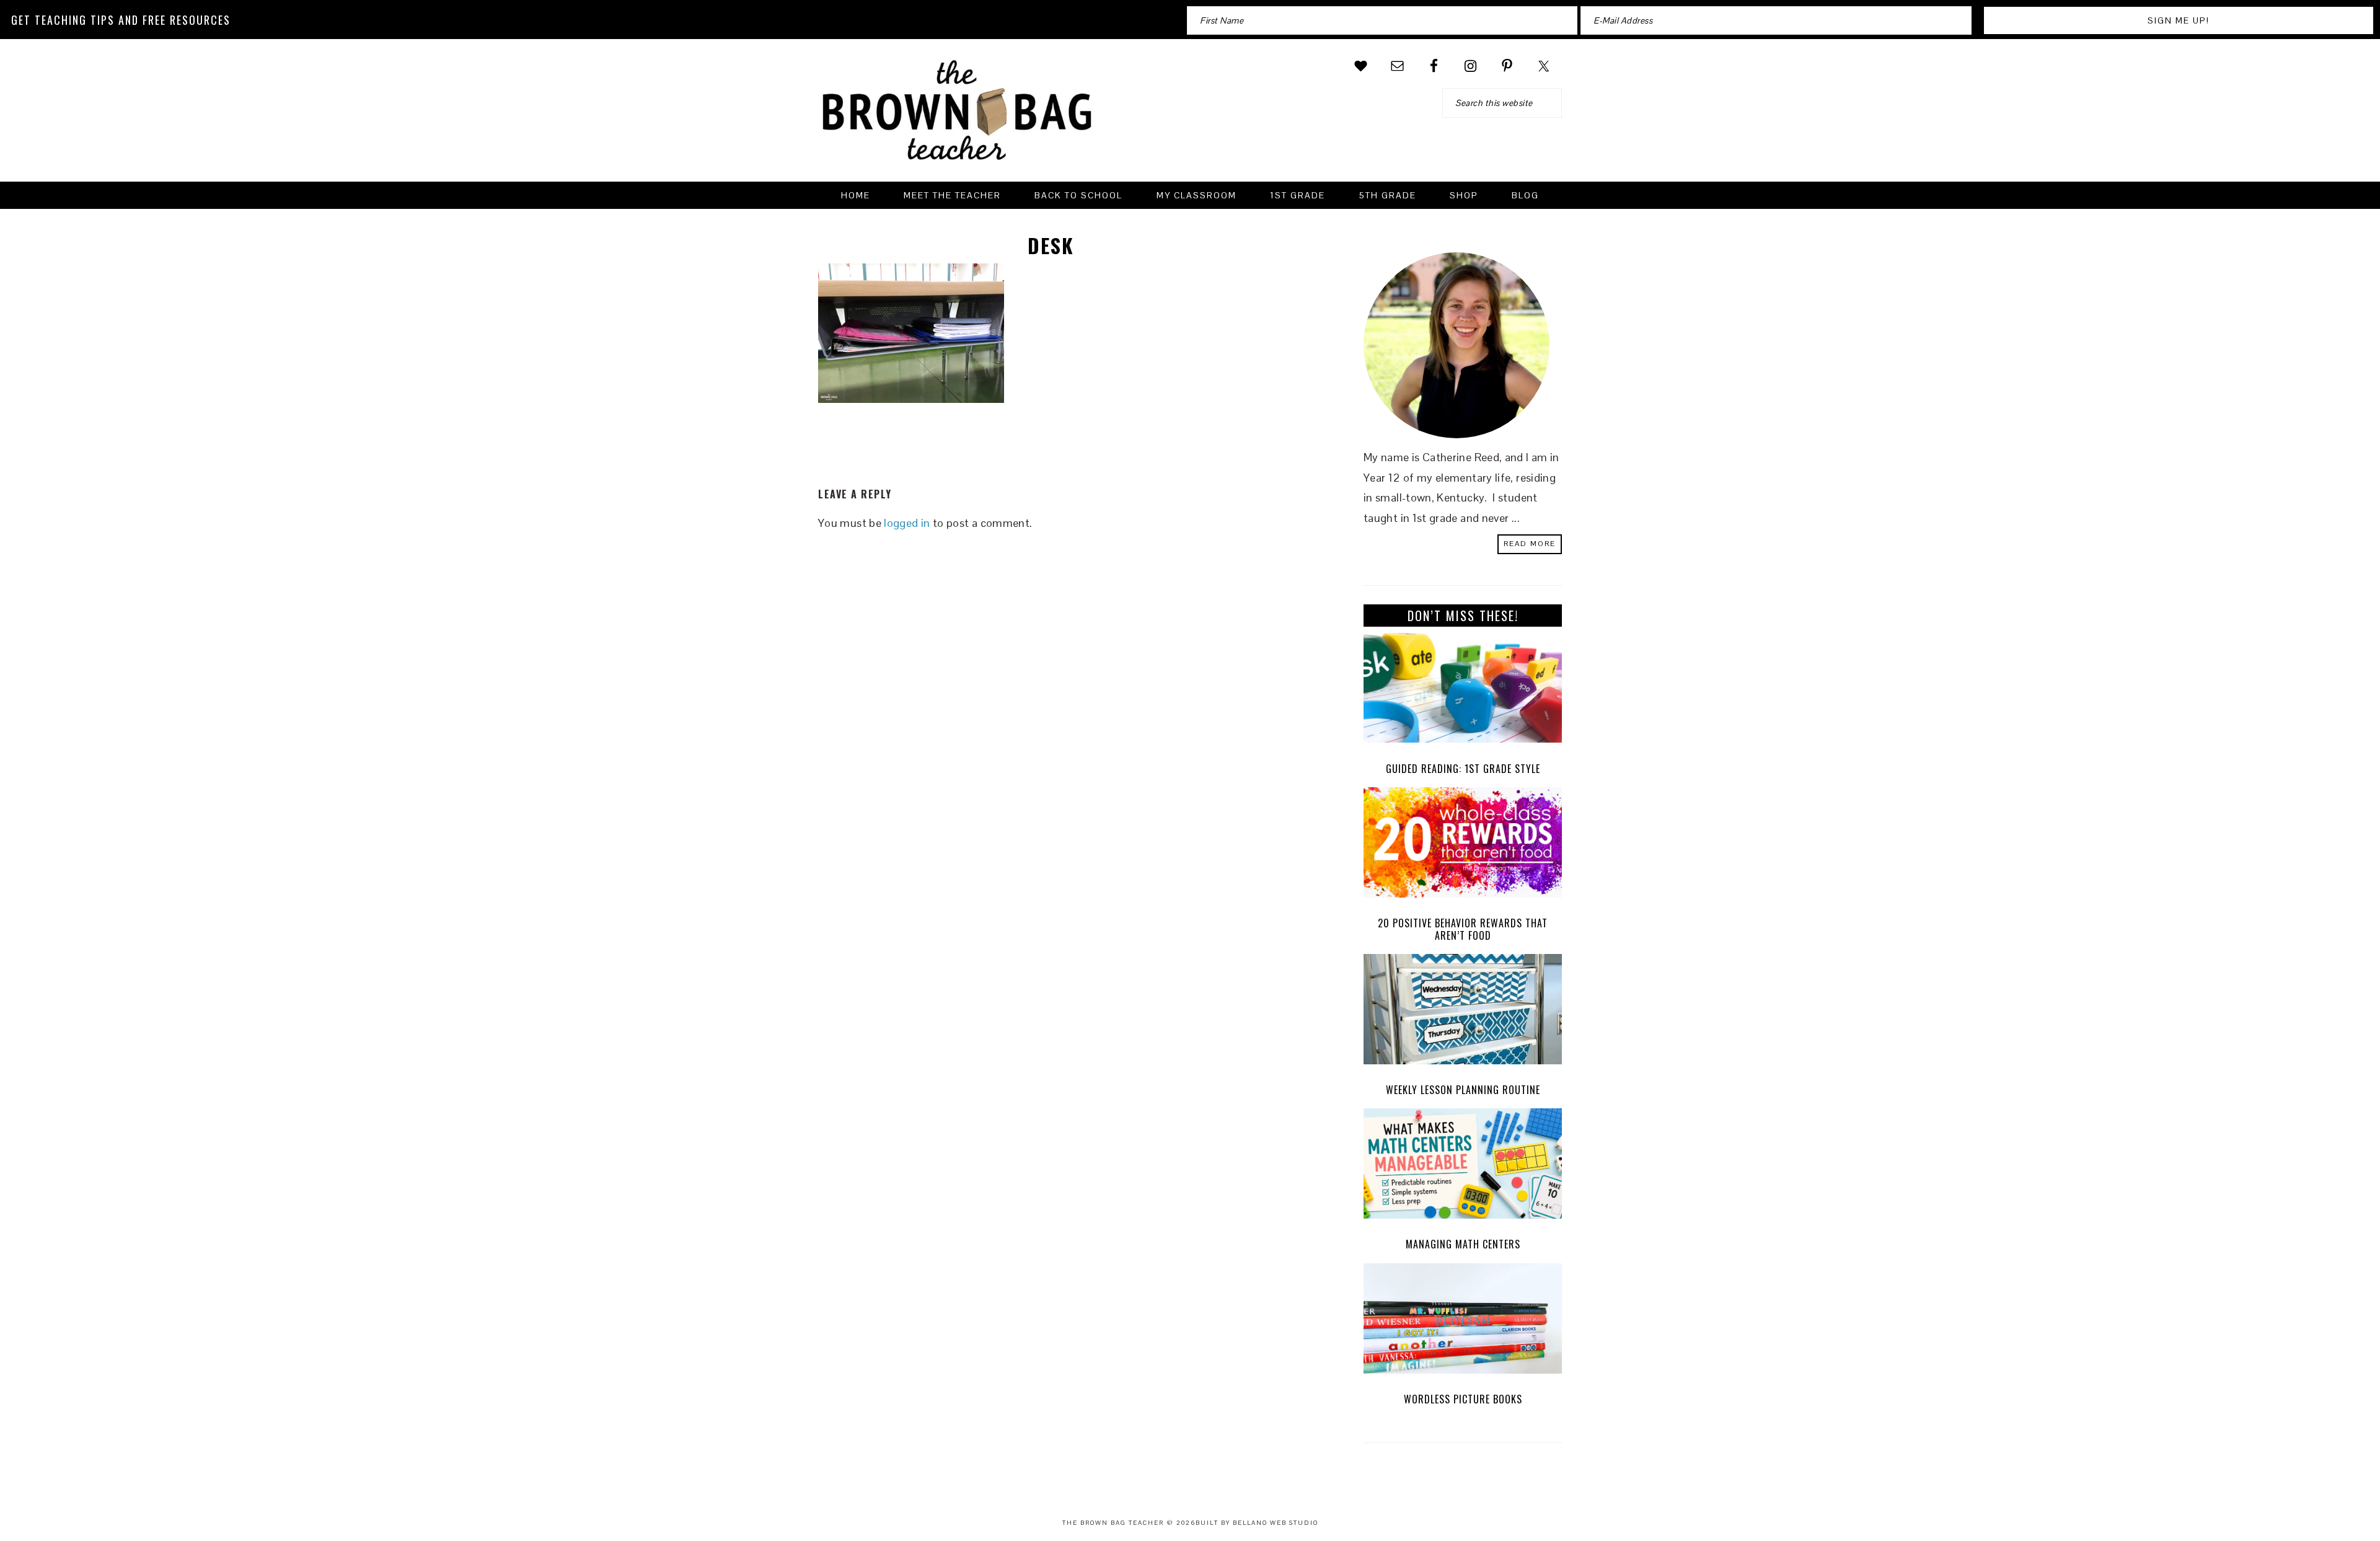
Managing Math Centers (1463, 1244)
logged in (907, 523)
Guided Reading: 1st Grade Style (1463, 769)
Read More (1530, 544)
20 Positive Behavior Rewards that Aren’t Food (1463, 929)
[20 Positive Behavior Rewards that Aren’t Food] (1463, 846)
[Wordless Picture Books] (1463, 1322)
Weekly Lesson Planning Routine (1463, 1090)
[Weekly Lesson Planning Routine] (1463, 1012)
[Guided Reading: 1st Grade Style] (1463, 691)
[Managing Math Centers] (1463, 1167)
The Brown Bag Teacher (958, 118)
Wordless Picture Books (1463, 1399)
